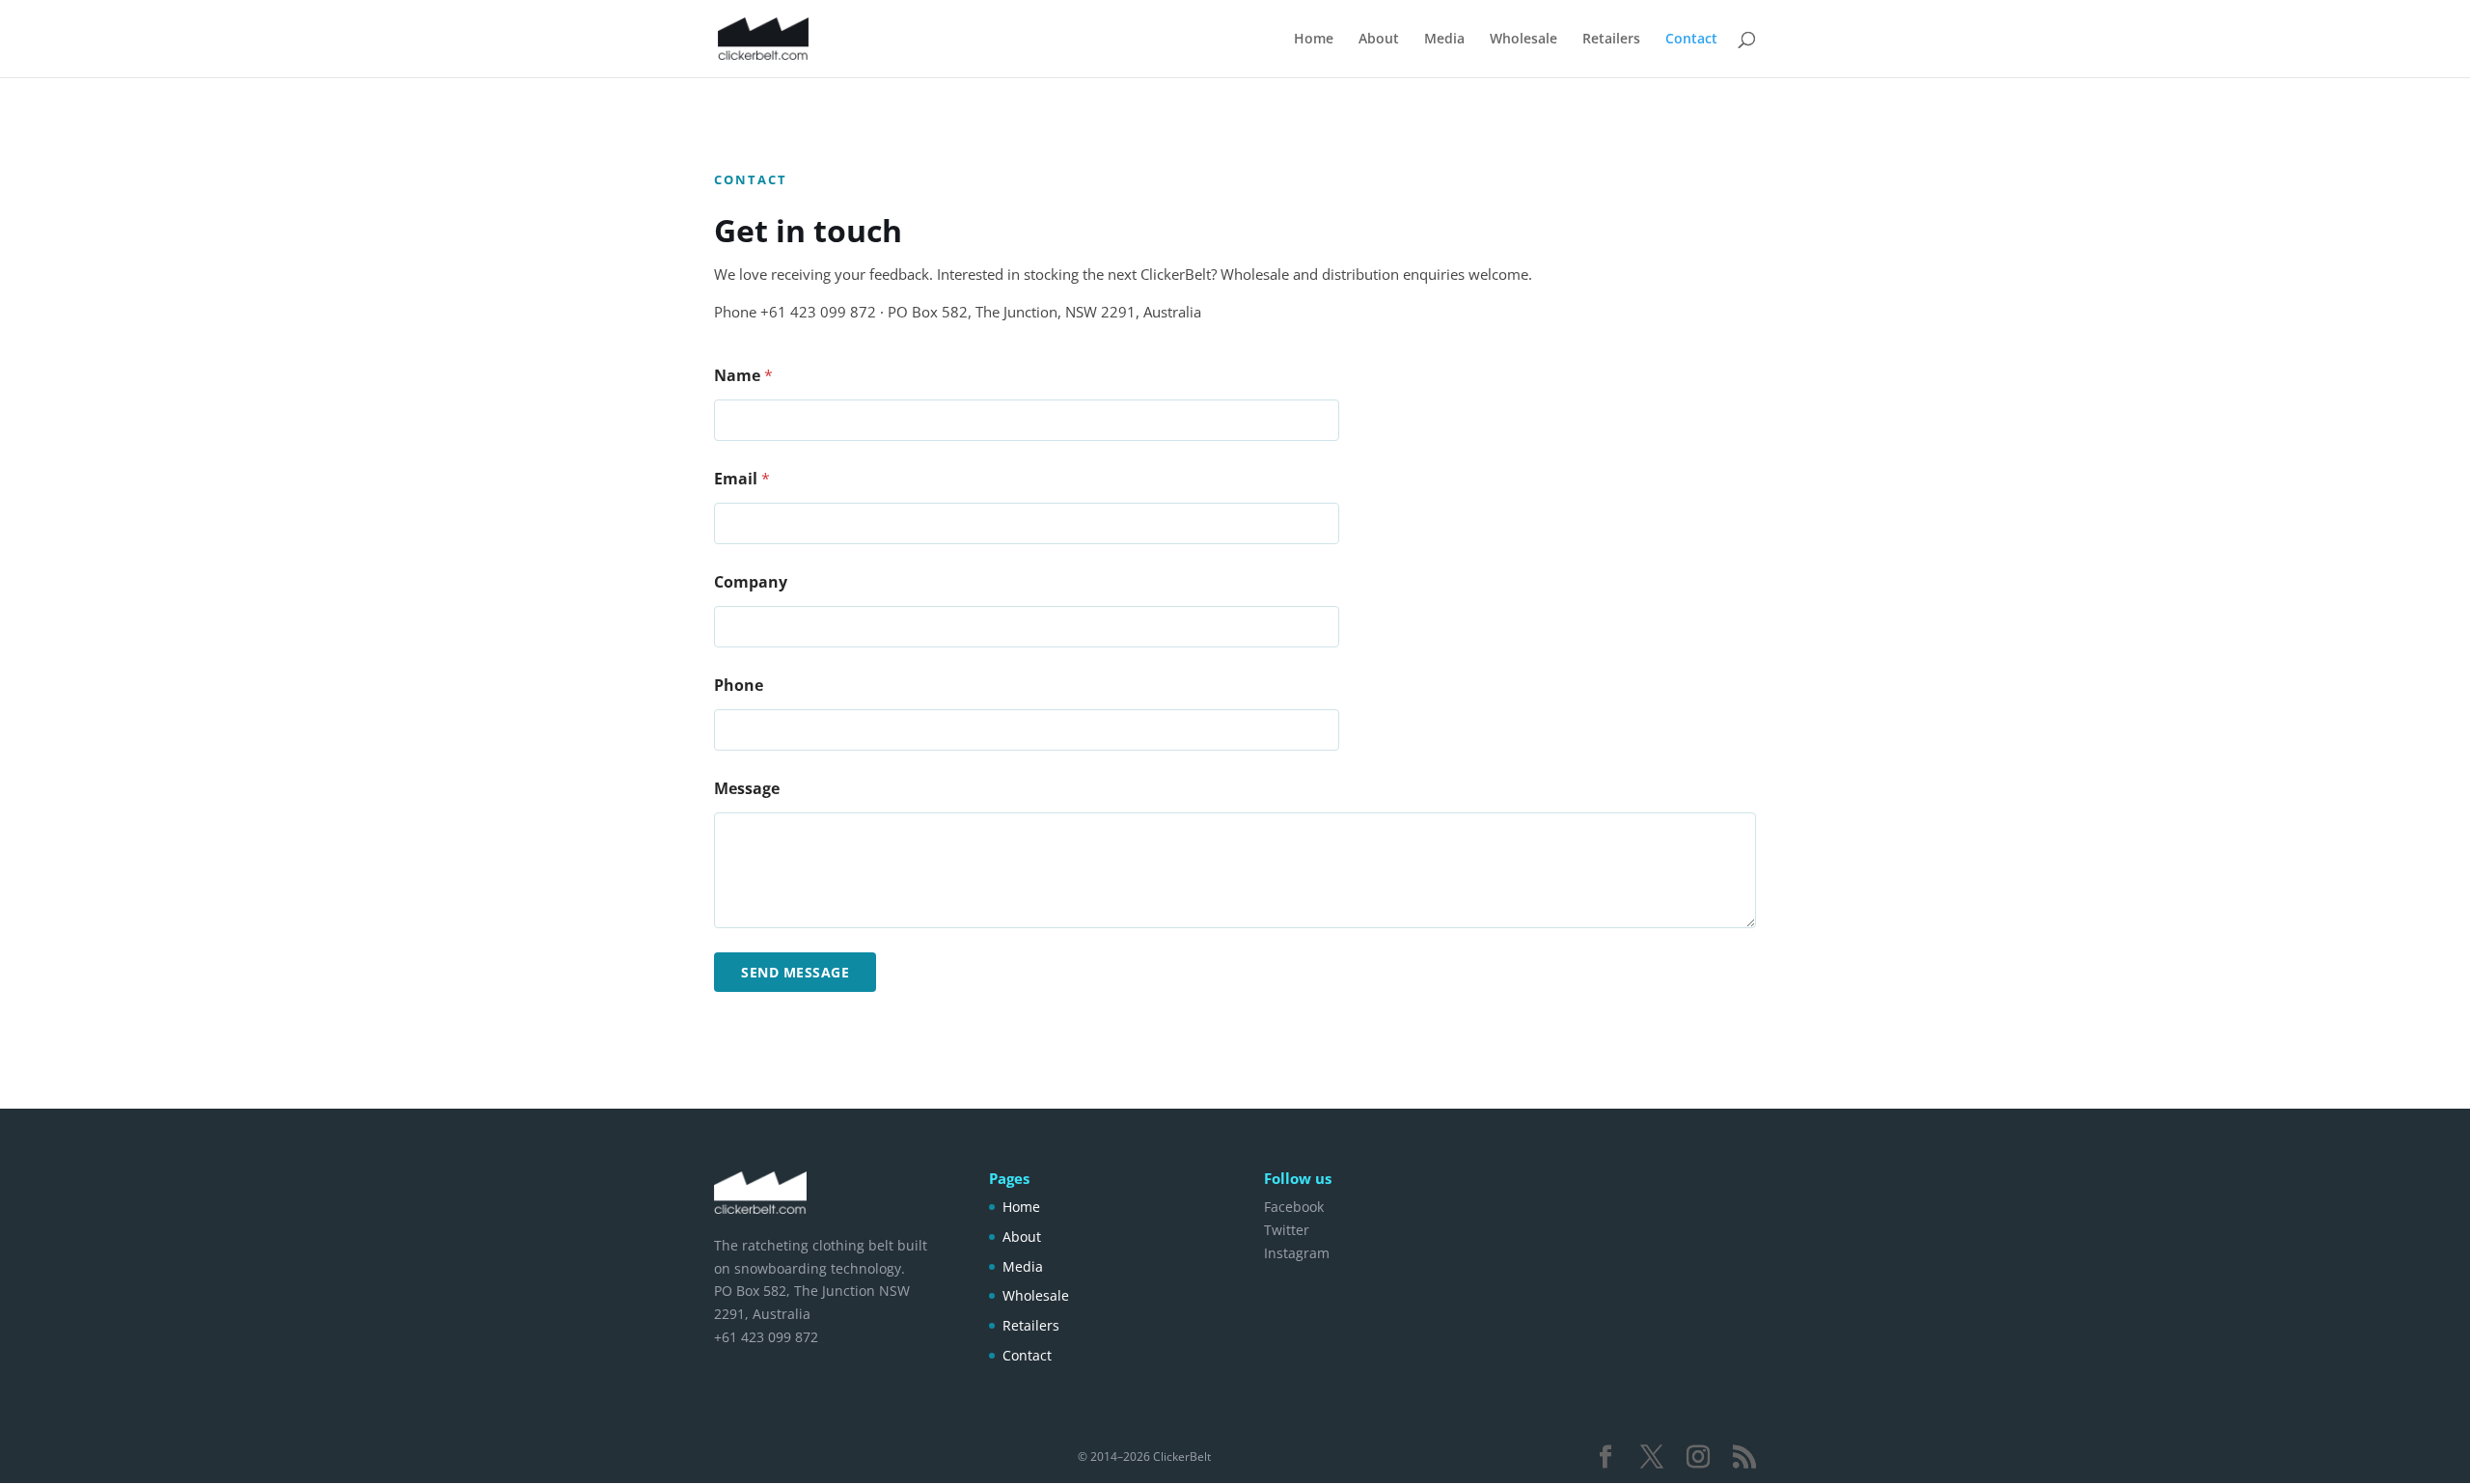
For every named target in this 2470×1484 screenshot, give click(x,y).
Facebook (1294, 1207)
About (1379, 40)
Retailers (1611, 40)
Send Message (795, 972)
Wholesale (1523, 40)
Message (747, 789)
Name (743, 376)
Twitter (1287, 1230)
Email (742, 479)
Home (1314, 40)
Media (1444, 40)
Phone (739, 686)
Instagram (1297, 1253)
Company (751, 582)
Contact (1691, 40)
